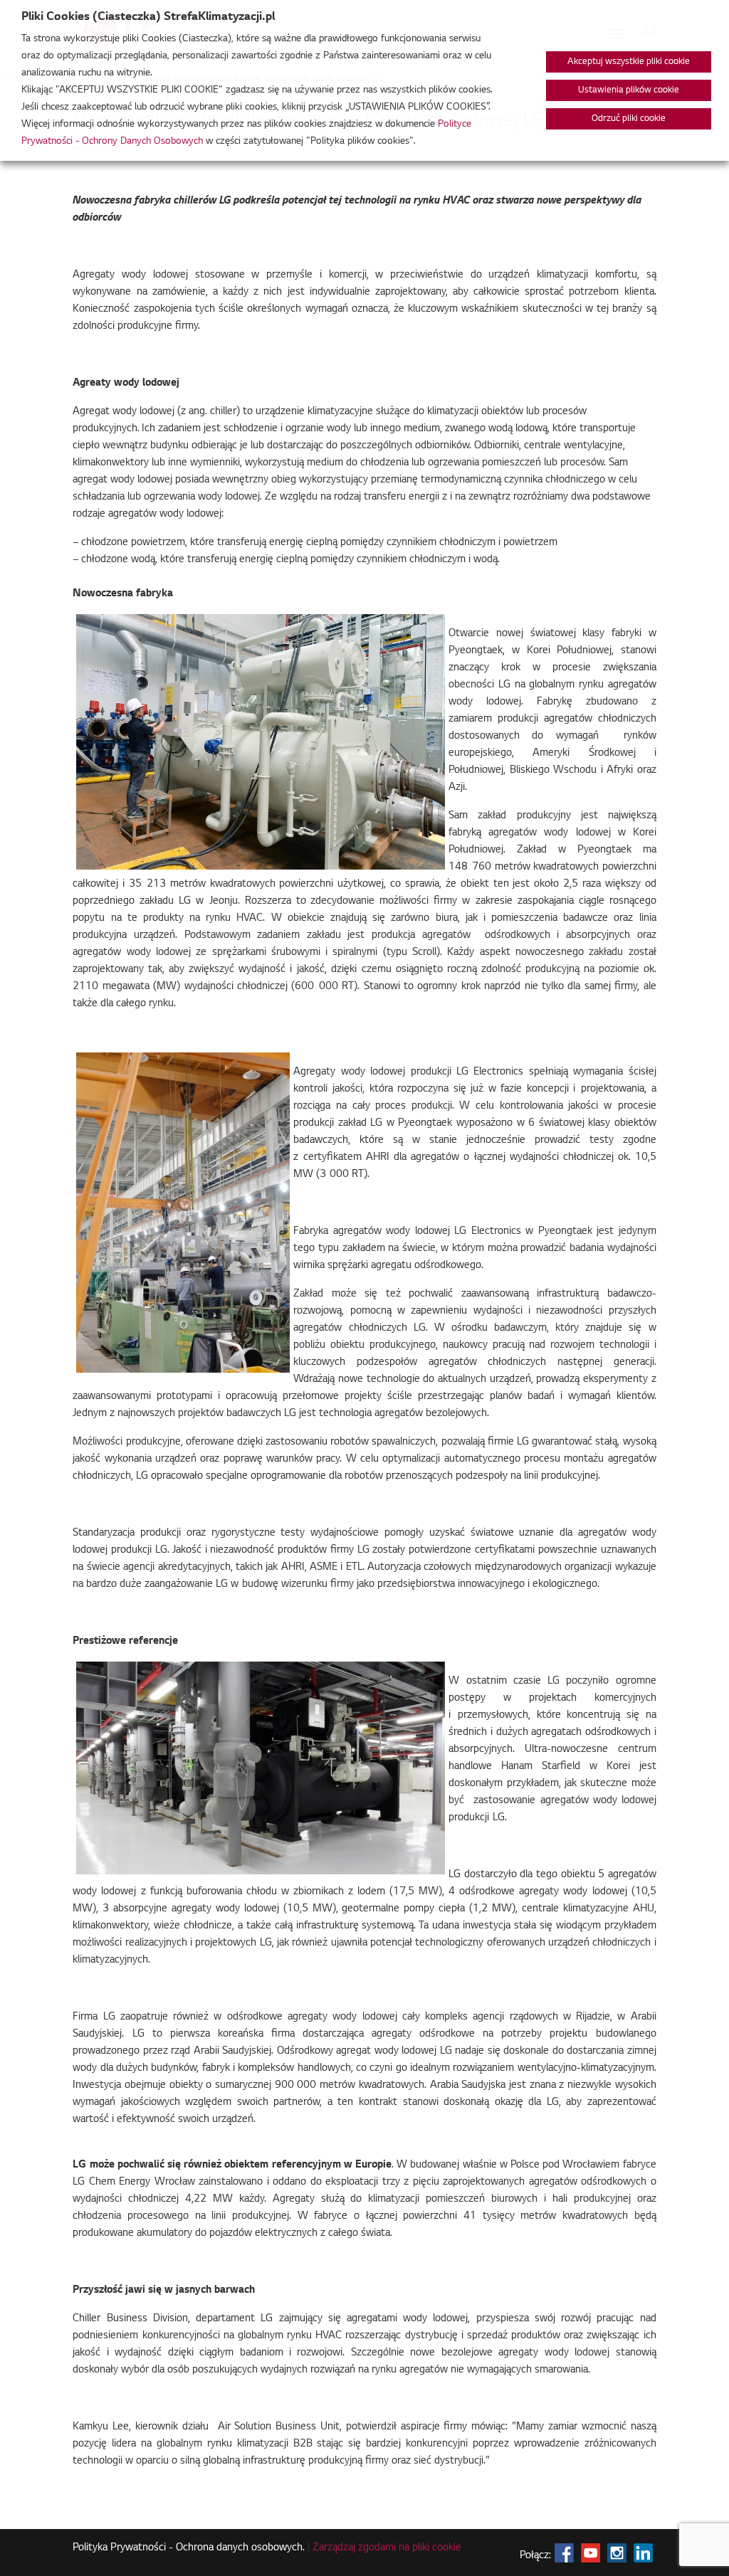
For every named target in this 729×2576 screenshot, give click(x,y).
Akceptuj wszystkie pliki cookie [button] (629, 62)
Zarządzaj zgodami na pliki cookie (387, 2548)
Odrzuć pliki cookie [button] (629, 119)
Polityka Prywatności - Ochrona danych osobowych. (189, 2548)
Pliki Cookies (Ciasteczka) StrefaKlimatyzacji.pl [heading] (148, 17)
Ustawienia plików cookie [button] (629, 90)
